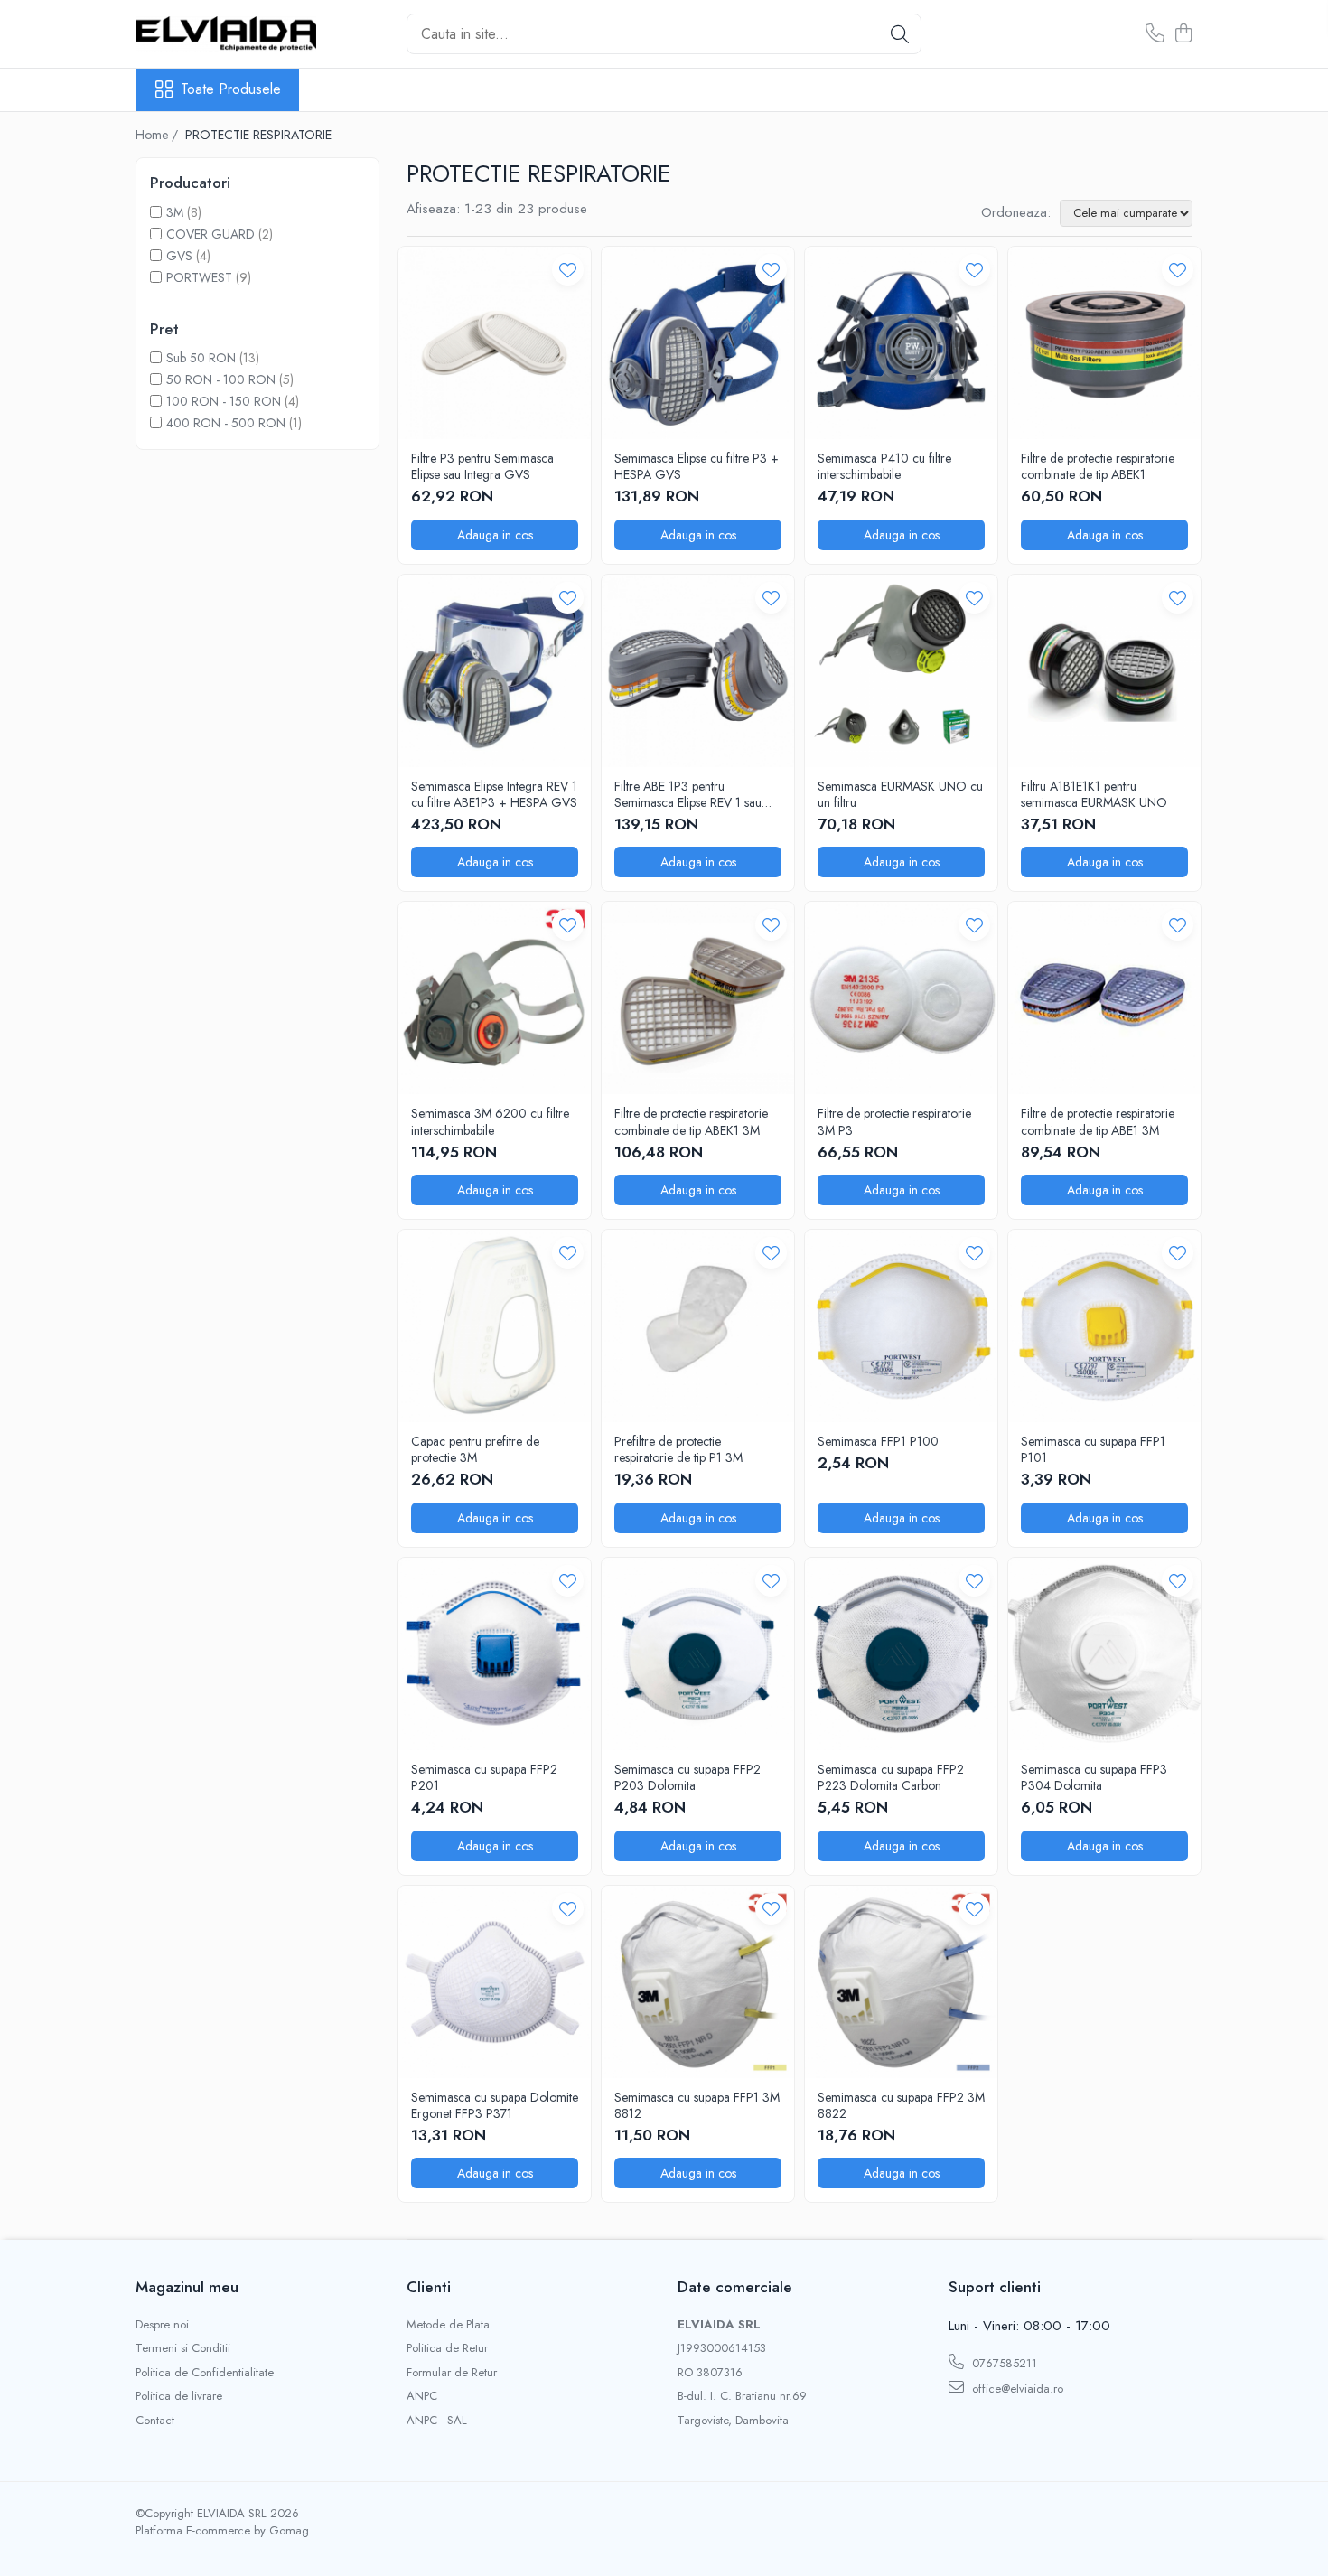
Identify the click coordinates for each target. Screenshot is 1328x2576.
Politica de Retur (447, 2348)
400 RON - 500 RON (226, 423)
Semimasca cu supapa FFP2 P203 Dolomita (687, 1777)
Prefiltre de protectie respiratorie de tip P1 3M (678, 1449)
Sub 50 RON (201, 358)
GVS (179, 256)
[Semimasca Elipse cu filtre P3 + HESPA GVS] (698, 343)
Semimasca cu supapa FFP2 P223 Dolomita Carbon (891, 1777)
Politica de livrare (179, 2396)
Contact (155, 2421)
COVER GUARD (210, 234)
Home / (159, 135)
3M (175, 212)
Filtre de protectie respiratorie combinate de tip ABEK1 (1098, 466)
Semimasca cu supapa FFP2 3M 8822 (901, 2105)
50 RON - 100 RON (221, 379)
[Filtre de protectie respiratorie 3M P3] (901, 998)
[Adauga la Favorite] (568, 270)
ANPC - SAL (437, 2421)
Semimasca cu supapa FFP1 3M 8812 (697, 2105)
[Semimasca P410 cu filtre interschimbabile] (901, 343)
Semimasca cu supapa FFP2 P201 (484, 1777)
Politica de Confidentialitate (205, 2373)
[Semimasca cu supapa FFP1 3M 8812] (698, 1982)
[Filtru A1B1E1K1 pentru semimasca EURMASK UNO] (1104, 671)
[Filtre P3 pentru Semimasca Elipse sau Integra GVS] (495, 343)
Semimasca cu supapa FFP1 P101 (1093, 1449)
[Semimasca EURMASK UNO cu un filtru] (901, 671)
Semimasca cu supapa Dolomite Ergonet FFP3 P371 (495, 2105)
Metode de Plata (448, 2325)
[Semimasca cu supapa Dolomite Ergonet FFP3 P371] (495, 1982)
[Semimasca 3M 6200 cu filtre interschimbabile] (495, 998)
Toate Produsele (231, 89)
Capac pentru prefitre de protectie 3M (475, 1449)
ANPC (422, 2396)
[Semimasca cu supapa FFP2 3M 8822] (901, 1982)
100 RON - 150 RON (224, 401)
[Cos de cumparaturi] (1183, 34)
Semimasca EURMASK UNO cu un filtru (900, 794)
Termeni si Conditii (183, 2348)
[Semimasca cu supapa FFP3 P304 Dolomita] (1104, 1654)
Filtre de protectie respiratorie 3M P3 (894, 1121)
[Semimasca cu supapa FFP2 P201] (495, 1654)
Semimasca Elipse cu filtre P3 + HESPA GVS (697, 466)
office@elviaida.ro (1016, 2389)
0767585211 (1003, 2363)
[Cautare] (900, 34)
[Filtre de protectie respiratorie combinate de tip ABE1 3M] (1104, 998)
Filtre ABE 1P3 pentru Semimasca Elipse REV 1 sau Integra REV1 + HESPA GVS (689, 794)
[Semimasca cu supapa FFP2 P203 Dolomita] (698, 1654)
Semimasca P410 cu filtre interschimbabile (884, 466)
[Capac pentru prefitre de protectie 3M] (495, 1326)
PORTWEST (199, 277)
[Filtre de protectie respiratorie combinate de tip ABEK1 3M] (698, 998)
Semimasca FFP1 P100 (878, 1441)
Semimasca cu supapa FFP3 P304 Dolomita (1094, 1777)
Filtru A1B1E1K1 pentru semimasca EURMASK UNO (1094, 794)
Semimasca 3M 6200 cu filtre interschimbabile (490, 1121)
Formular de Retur (452, 2373)
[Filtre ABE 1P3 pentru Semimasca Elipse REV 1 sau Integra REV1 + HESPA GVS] (698, 671)
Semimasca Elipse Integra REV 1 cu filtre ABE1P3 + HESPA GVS (494, 794)
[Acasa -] (226, 33)
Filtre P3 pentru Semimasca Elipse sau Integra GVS (482, 466)
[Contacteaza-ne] (1155, 34)
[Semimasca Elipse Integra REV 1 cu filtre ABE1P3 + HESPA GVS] (495, 671)
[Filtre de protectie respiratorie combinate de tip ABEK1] (1104, 343)
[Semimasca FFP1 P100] (901, 1326)
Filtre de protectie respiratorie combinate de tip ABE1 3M (1098, 1121)
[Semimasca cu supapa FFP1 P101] (1104, 1326)
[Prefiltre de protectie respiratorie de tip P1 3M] (698, 1326)
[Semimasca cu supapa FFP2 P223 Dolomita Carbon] (901, 1654)
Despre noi (162, 2325)
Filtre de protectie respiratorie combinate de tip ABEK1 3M (691, 1121)
